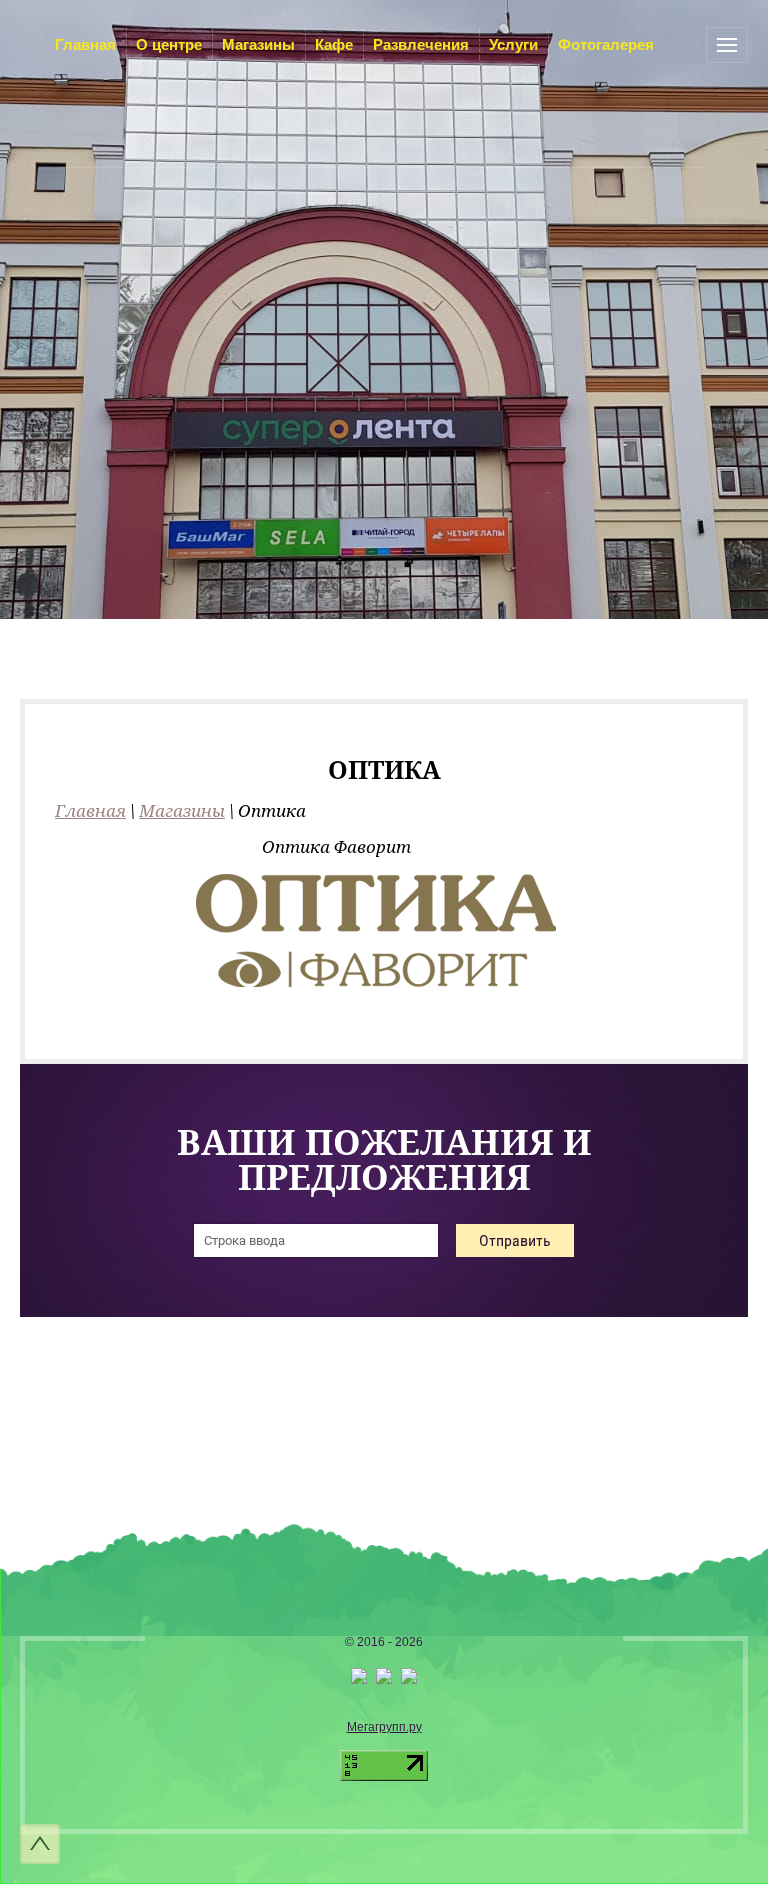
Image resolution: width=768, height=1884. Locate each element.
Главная (90, 810)
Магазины (182, 810)
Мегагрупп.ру (384, 1727)
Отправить (515, 1240)
